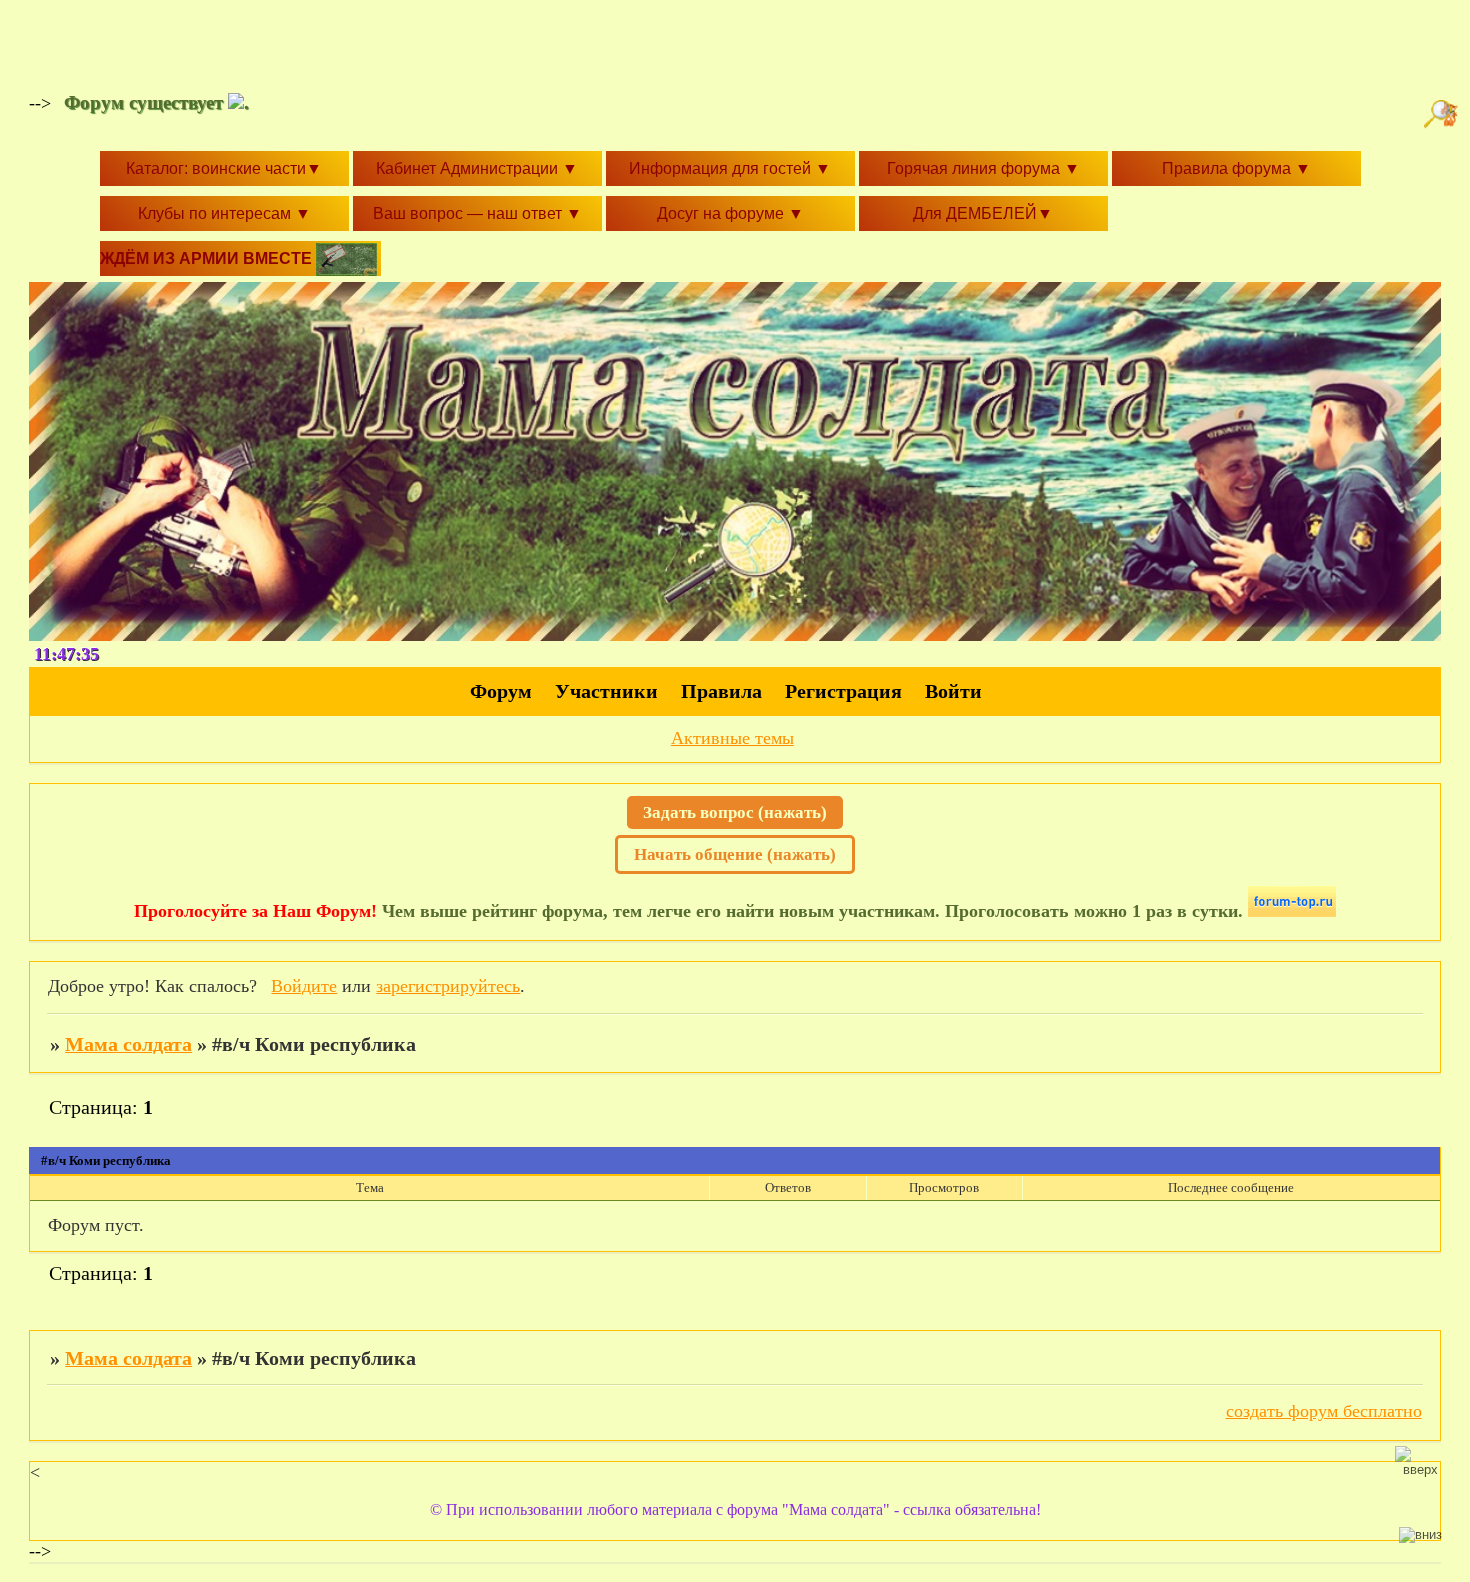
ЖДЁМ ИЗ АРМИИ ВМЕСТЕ (208, 258)
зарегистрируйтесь (448, 986)
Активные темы (732, 738)
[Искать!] (1443, 114)
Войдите (304, 986)
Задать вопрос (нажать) (735, 812)
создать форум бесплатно (1324, 1411)
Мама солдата (128, 1044)
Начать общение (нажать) (735, 854)
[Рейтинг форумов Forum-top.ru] (1292, 911)
